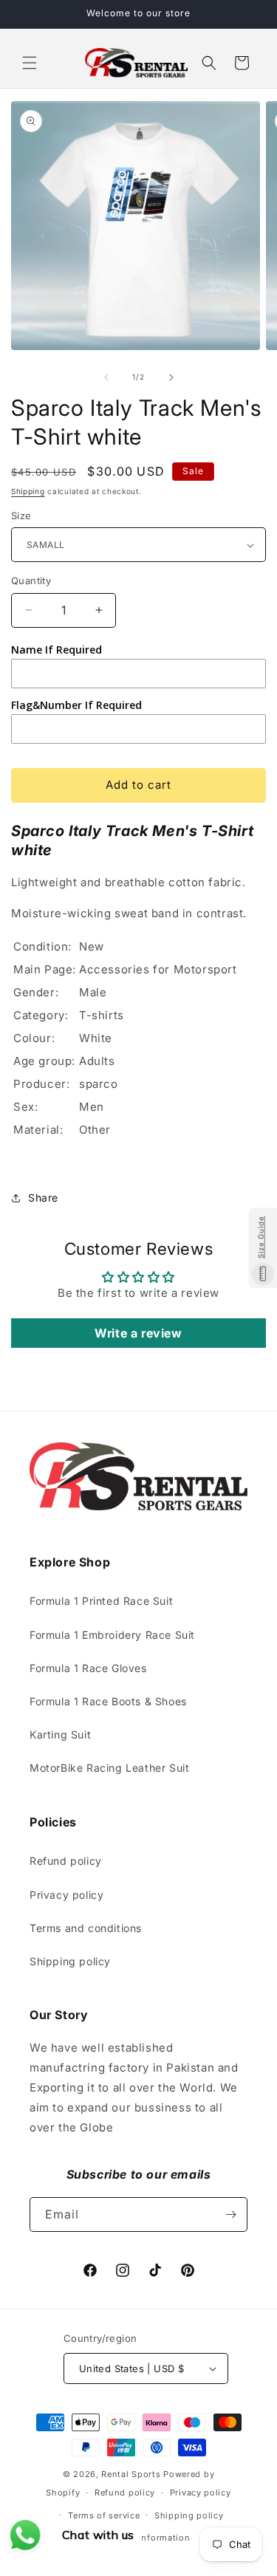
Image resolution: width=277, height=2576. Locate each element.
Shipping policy (70, 1961)
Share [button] (43, 1198)
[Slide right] (171, 377)
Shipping (28, 491)
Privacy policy (66, 1895)
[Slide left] (106, 377)
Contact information (146, 2538)
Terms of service (104, 2515)
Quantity (31, 580)
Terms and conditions (86, 1928)
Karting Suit (60, 1734)
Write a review (138, 1333)
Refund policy (66, 1861)
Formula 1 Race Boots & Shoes (108, 1701)
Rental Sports (131, 2474)
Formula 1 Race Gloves (88, 1668)
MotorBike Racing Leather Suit (109, 1768)
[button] (30, 63)
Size (21, 515)
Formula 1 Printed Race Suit (101, 1601)
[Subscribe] (230, 2214)
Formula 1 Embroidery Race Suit (112, 1635)
